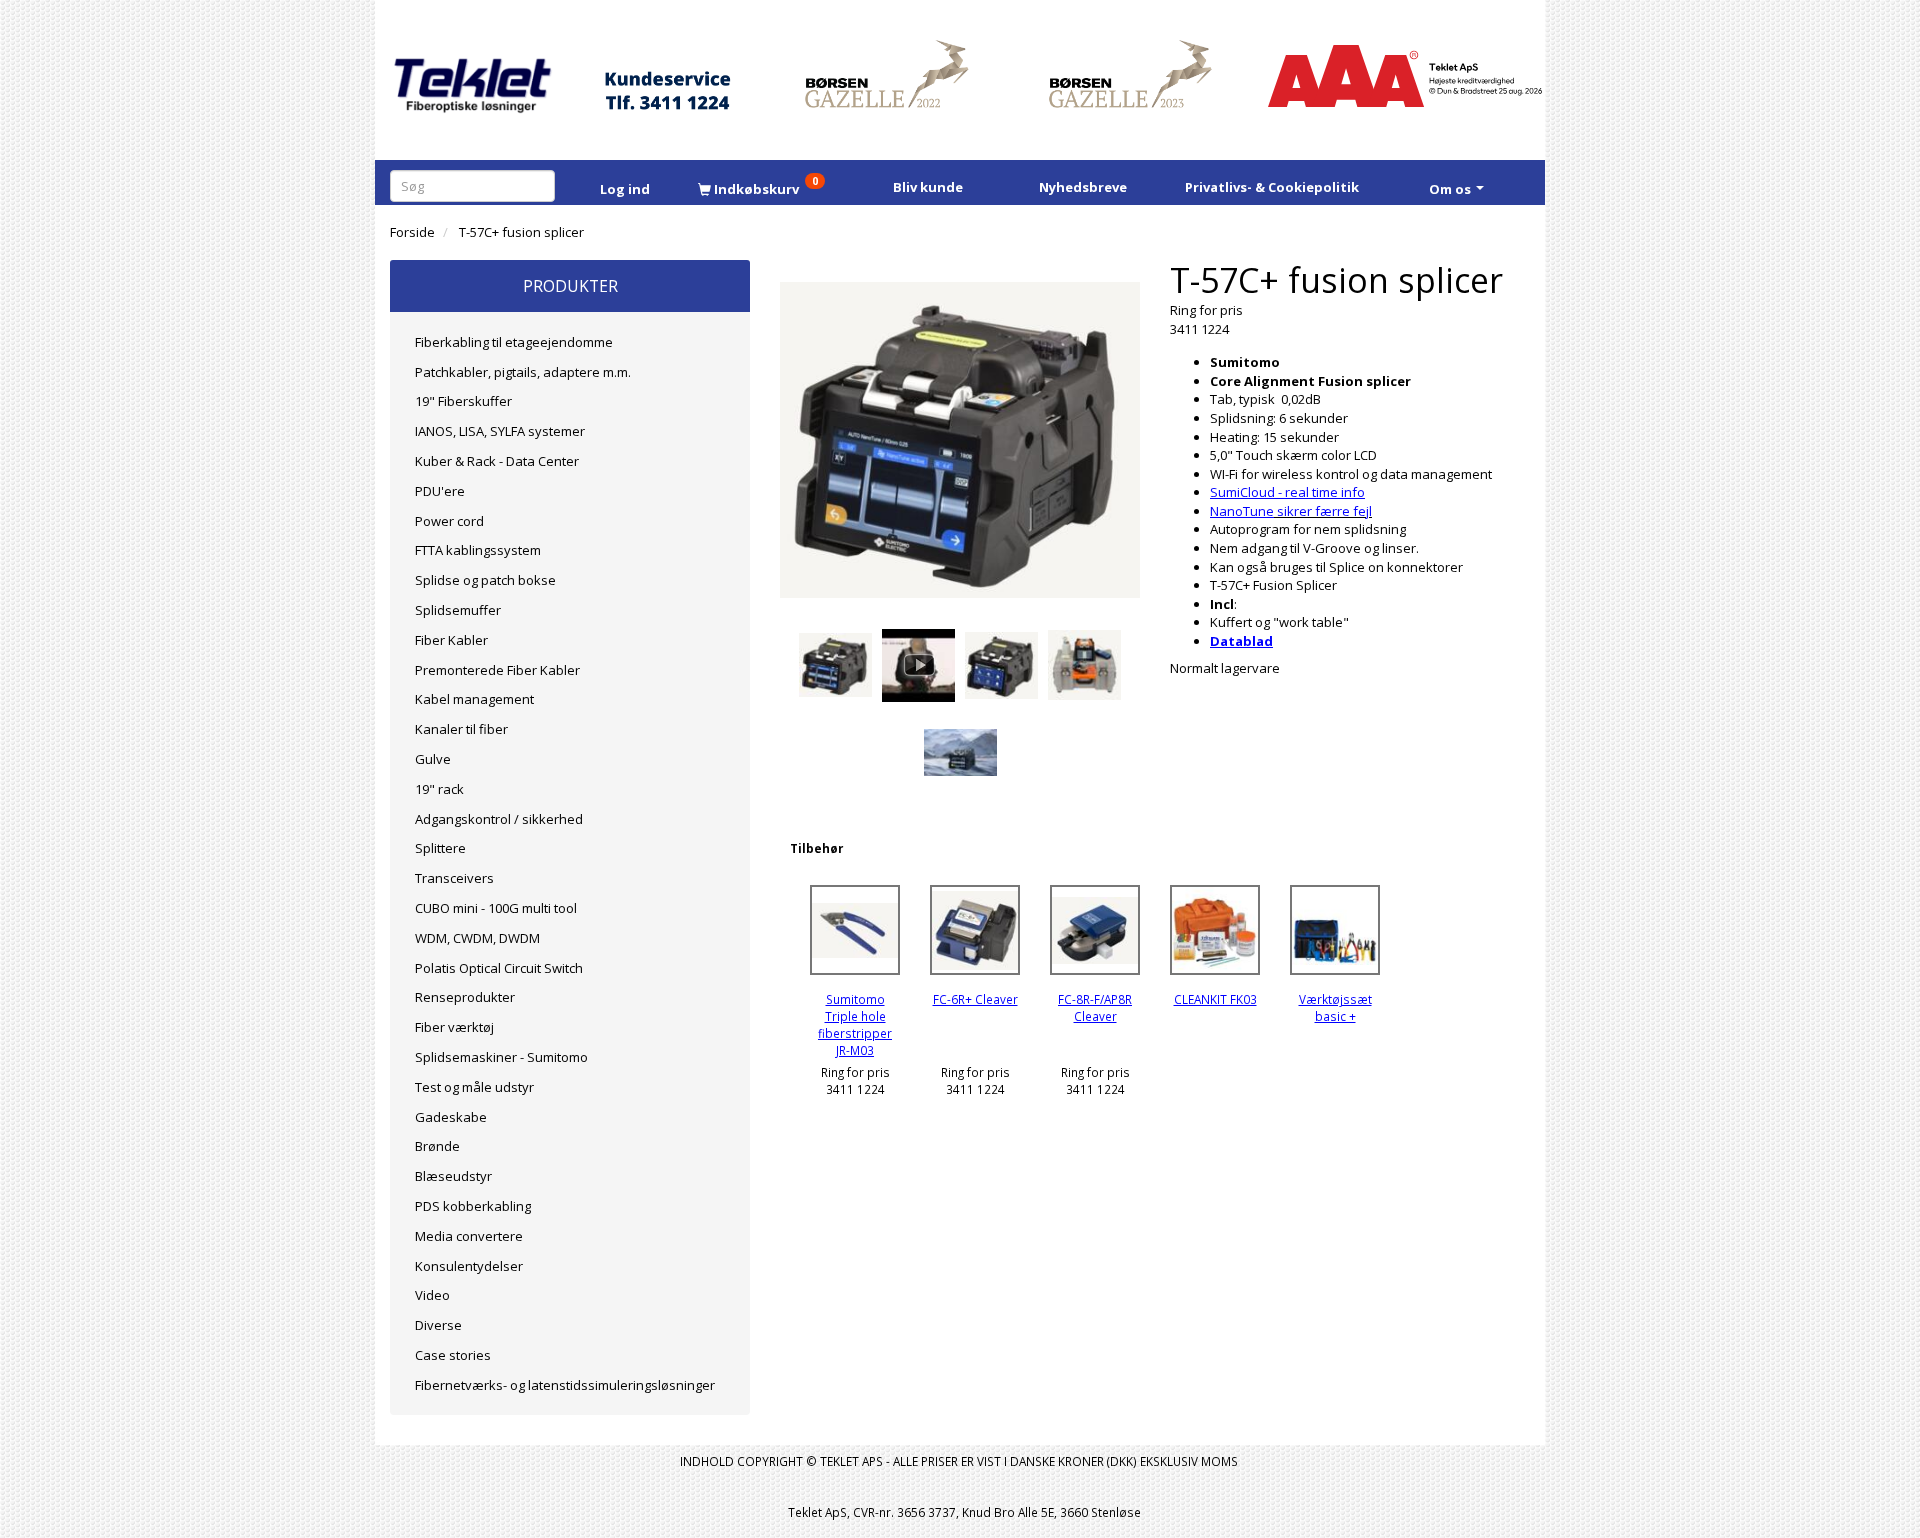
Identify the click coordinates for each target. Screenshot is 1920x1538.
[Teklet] (472, 72)
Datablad (1241, 641)
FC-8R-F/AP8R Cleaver (1095, 1007)
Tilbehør (816, 848)
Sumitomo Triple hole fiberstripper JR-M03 (855, 1024)
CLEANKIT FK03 (1215, 999)
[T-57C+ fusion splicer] (960, 440)
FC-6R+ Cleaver (975, 999)
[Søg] (543, 185)
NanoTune (1242, 511)
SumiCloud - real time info (1287, 492)
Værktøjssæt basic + (1335, 1007)
